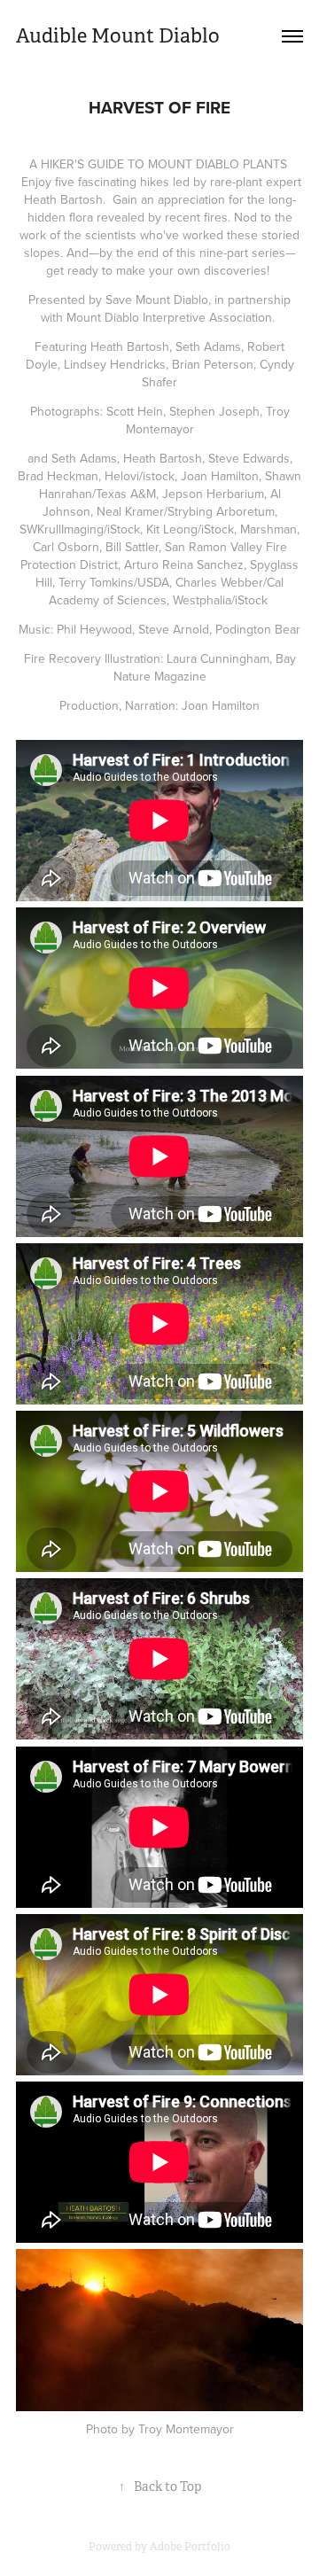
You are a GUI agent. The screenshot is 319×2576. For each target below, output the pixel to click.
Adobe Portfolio (190, 2547)
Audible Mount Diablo (118, 36)
